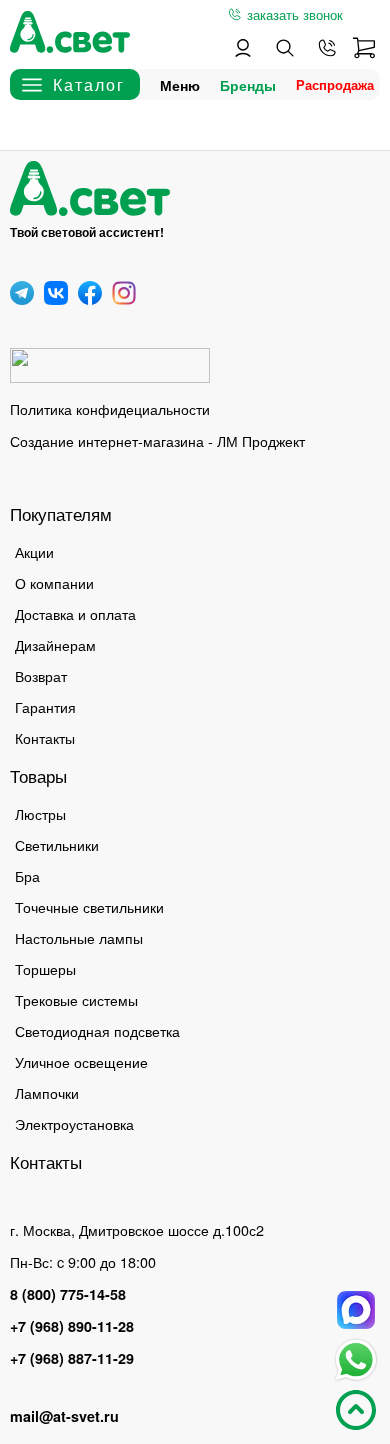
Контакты (45, 737)
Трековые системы (76, 999)
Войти (243, 48)
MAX (356, 1310)
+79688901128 (327, 48)
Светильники (57, 844)
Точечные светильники (89, 906)
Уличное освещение (81, 1061)
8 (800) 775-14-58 (68, 1294)
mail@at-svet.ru (64, 1416)
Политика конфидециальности (110, 408)
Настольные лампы (79, 937)
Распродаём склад (340, 84)
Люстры (40, 813)
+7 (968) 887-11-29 (72, 1358)
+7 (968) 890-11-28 (72, 1326)
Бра (27, 875)
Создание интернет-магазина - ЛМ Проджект (157, 440)
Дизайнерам (55, 644)
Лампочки (47, 1092)
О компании (54, 582)
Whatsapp (356, 1360)
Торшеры (45, 968)
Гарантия (45, 706)
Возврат (41, 675)
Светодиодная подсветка (97, 1030)
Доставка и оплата (75, 613)
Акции (34, 551)
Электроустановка (74, 1123)
